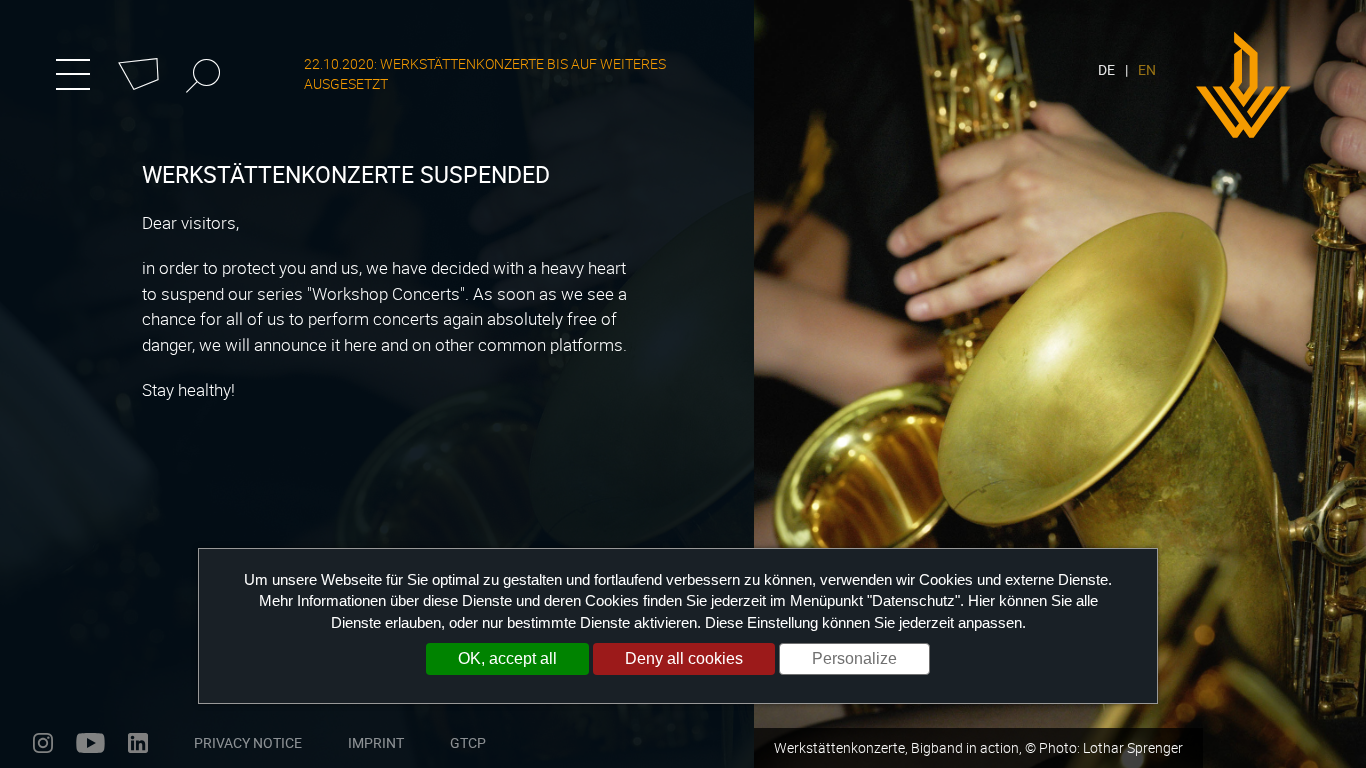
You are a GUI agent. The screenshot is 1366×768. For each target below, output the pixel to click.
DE (1106, 69)
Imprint (376, 742)
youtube (90, 743)
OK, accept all (507, 658)
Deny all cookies (684, 658)
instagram (43, 743)
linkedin (138, 743)
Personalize (854, 658)
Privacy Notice (248, 742)
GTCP (468, 742)
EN (1147, 69)
